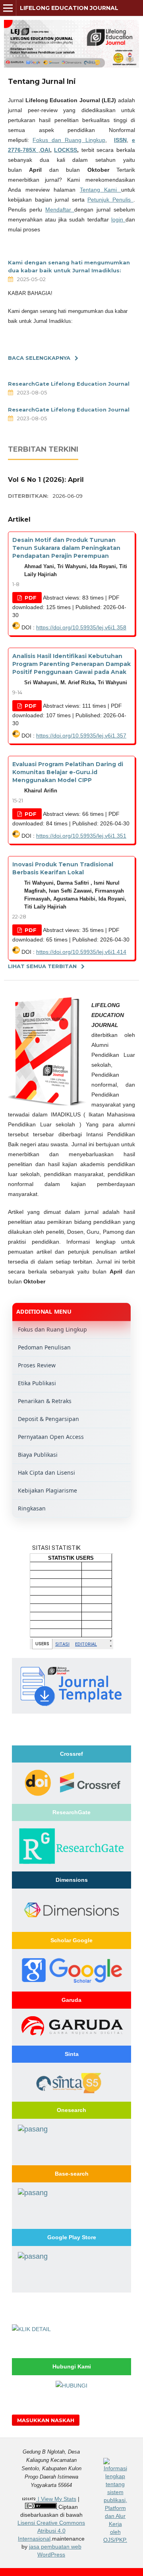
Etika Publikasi (37, 1383)
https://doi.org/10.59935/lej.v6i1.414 (81, 952)
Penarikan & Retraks (45, 1401)
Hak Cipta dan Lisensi (46, 1472)
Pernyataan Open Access (51, 1437)
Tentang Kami (100, 190)
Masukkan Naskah (46, 2420)
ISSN (120, 140)
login (118, 219)
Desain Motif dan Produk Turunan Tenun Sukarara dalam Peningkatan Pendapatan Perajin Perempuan (66, 548)
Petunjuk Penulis (110, 200)
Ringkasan (32, 1508)
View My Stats (59, 2499)
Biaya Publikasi (38, 1455)
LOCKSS (66, 150)
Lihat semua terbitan (42, 966)
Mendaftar (60, 210)
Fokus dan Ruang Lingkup (69, 140)
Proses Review (37, 1365)
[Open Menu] (8, 8)
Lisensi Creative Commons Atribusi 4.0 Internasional (51, 2531)
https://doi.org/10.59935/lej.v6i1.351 (81, 836)
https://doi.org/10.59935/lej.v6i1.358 (81, 627)
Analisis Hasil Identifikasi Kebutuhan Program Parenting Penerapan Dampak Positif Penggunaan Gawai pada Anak (71, 664)
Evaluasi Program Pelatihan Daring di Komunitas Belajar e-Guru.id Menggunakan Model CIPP (68, 772)
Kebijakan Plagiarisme (47, 1490)
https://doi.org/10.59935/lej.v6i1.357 (81, 736)
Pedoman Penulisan (44, 1347)
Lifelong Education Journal (69, 8)
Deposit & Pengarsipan (48, 1419)
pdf (30, 598)
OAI (45, 150)
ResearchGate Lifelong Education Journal (69, 384)
